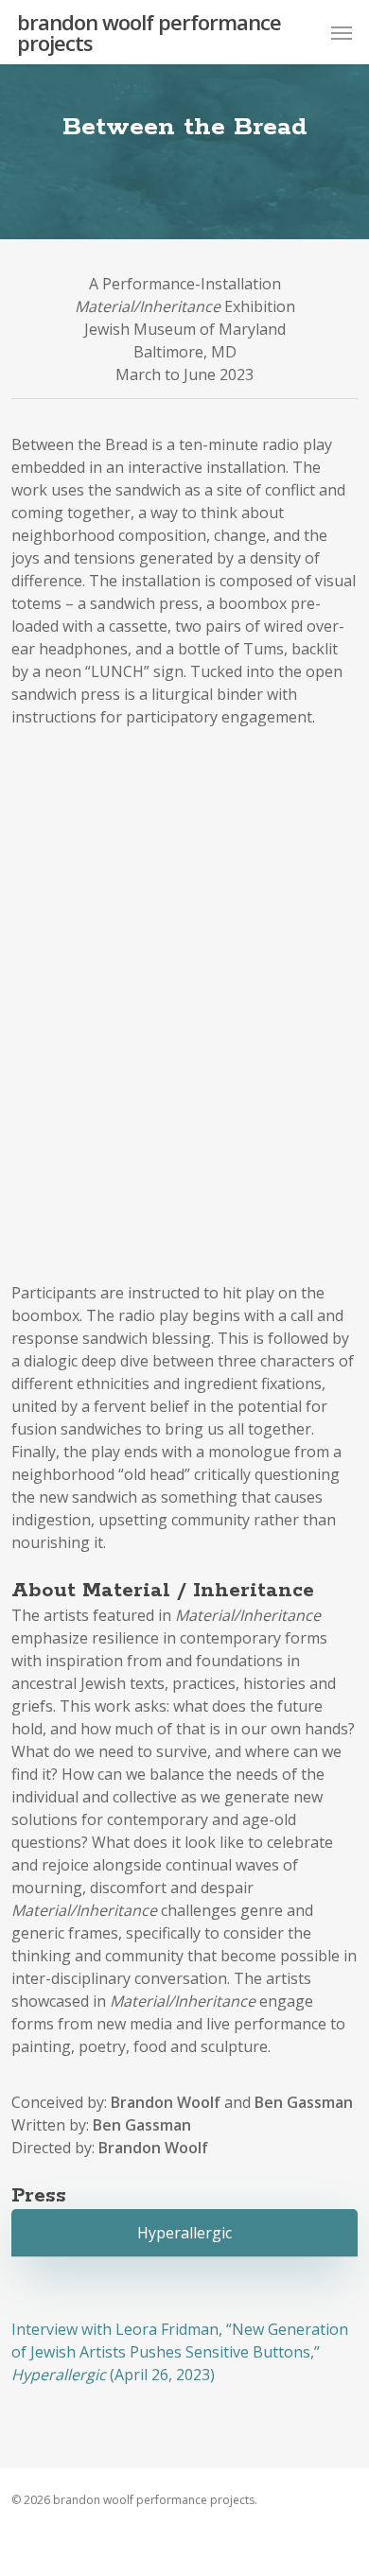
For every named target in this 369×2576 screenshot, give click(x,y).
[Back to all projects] (185, 184)
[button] (342, 32)
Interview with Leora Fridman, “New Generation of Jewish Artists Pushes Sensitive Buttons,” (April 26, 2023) (180, 2352)
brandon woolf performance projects (149, 32)
